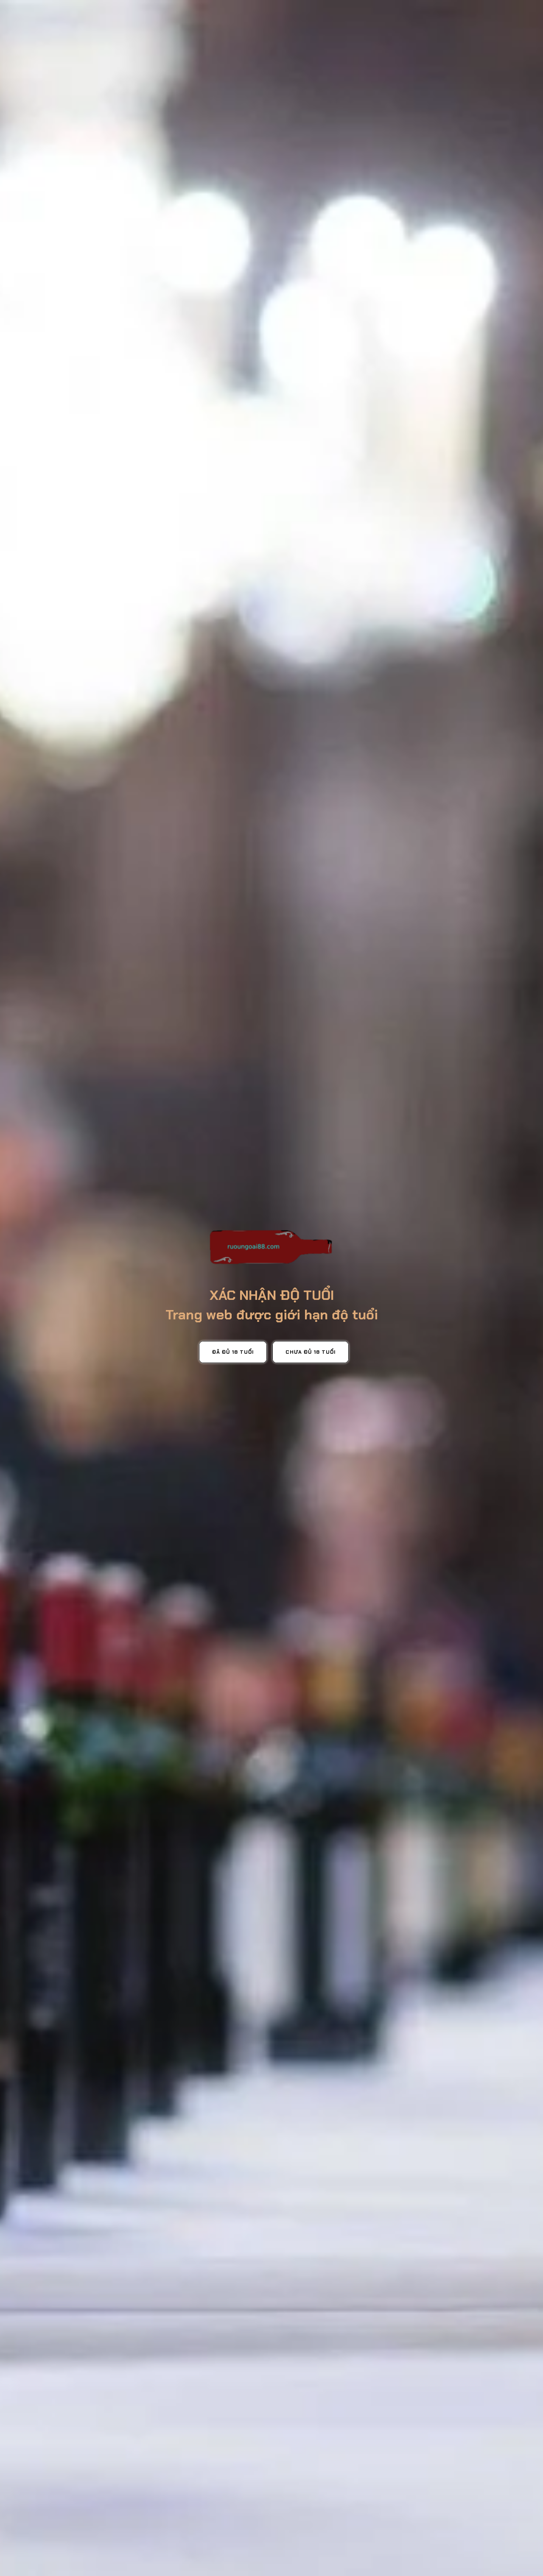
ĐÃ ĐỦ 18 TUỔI (233, 1352)
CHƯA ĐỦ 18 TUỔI (311, 1352)
